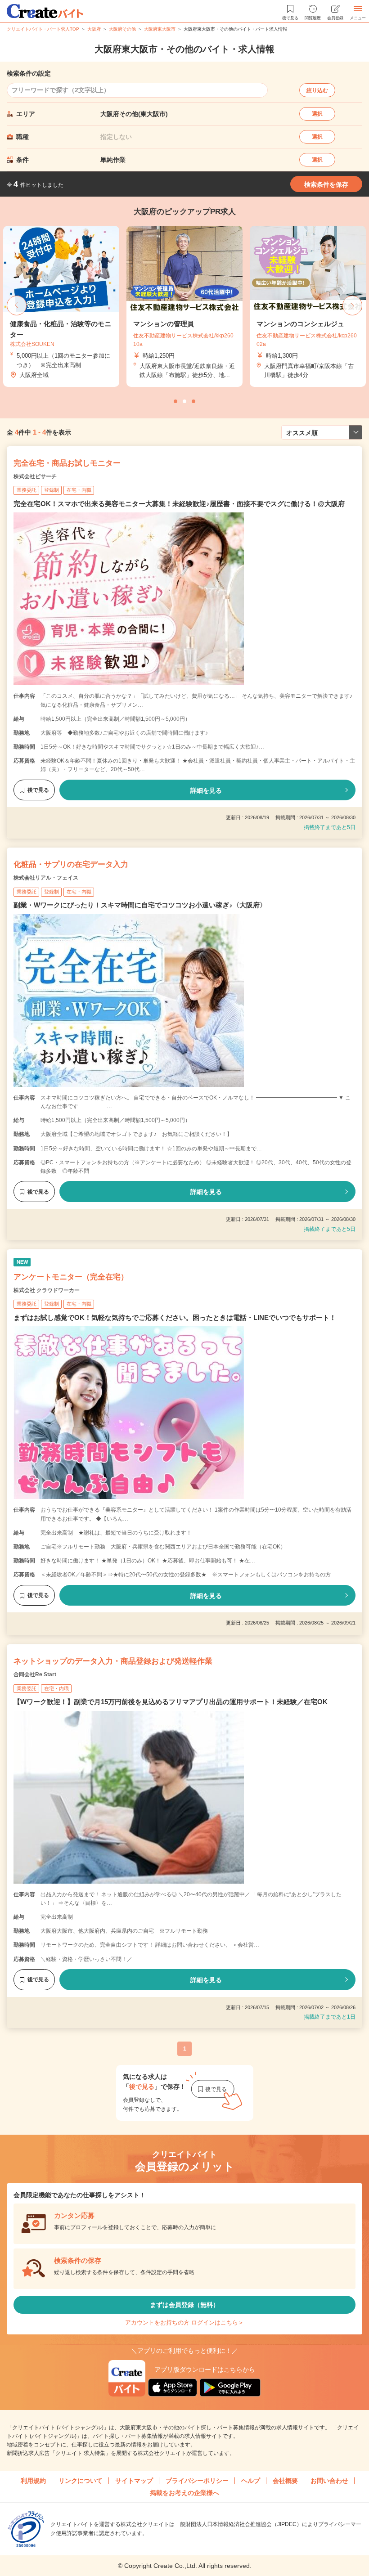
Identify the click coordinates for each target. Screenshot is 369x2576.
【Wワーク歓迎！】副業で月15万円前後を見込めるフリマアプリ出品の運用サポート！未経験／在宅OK (171, 1702)
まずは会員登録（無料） (184, 2305)
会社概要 (285, 2481)
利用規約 (33, 2481)
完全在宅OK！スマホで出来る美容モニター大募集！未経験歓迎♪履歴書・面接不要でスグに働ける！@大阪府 (179, 504)
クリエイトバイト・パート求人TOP (43, 29)
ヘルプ (251, 2481)
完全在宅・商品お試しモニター (67, 463)
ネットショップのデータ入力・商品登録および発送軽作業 (113, 1661)
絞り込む (317, 90)
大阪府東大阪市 (160, 29)
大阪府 (94, 29)
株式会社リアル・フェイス (46, 878)
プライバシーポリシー (197, 2481)
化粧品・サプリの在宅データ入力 (71, 864)
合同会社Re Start (35, 1674)
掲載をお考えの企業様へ (184, 2493)
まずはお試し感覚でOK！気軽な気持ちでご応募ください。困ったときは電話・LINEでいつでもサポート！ (175, 1317)
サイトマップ (134, 2481)
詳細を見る (206, 790)
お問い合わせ (329, 2481)
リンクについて (81, 2481)
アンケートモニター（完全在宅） (71, 1277)
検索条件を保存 (326, 184)
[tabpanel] (184, 307)
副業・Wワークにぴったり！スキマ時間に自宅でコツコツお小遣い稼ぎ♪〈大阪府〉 (140, 905)
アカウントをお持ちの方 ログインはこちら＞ (184, 2322)
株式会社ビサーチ (35, 476)
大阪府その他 (122, 29)
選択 (317, 114)
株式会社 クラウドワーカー (47, 1290)
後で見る (38, 790)
